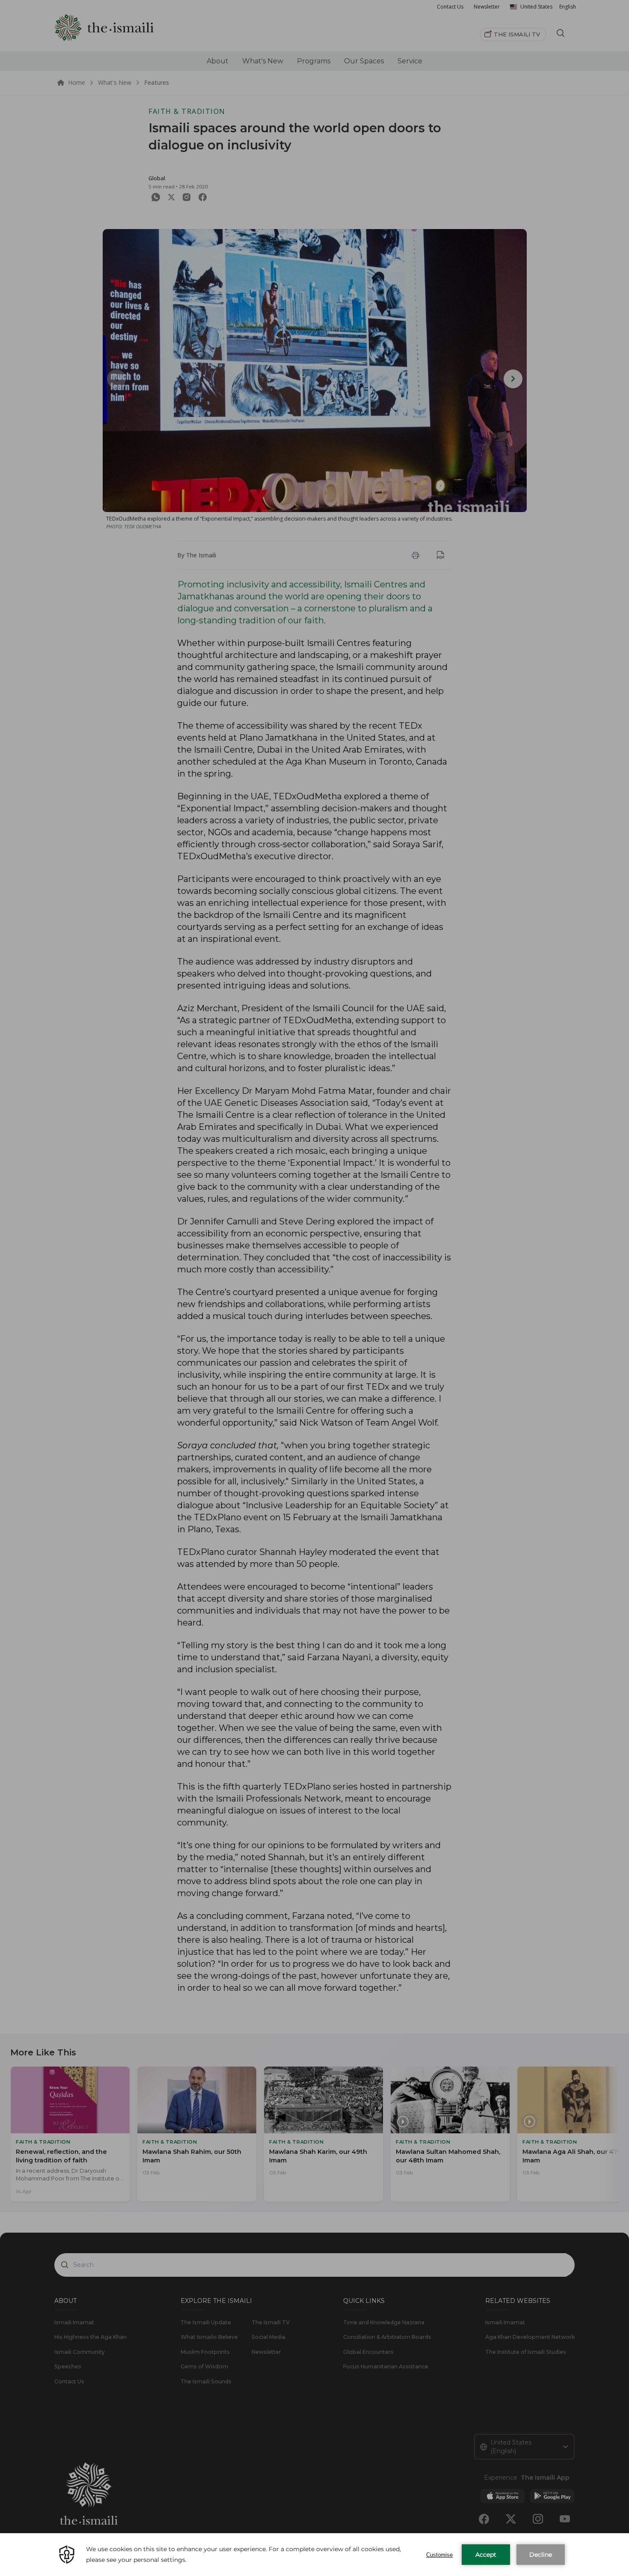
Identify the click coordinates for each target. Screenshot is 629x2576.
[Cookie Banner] (314, 2555)
